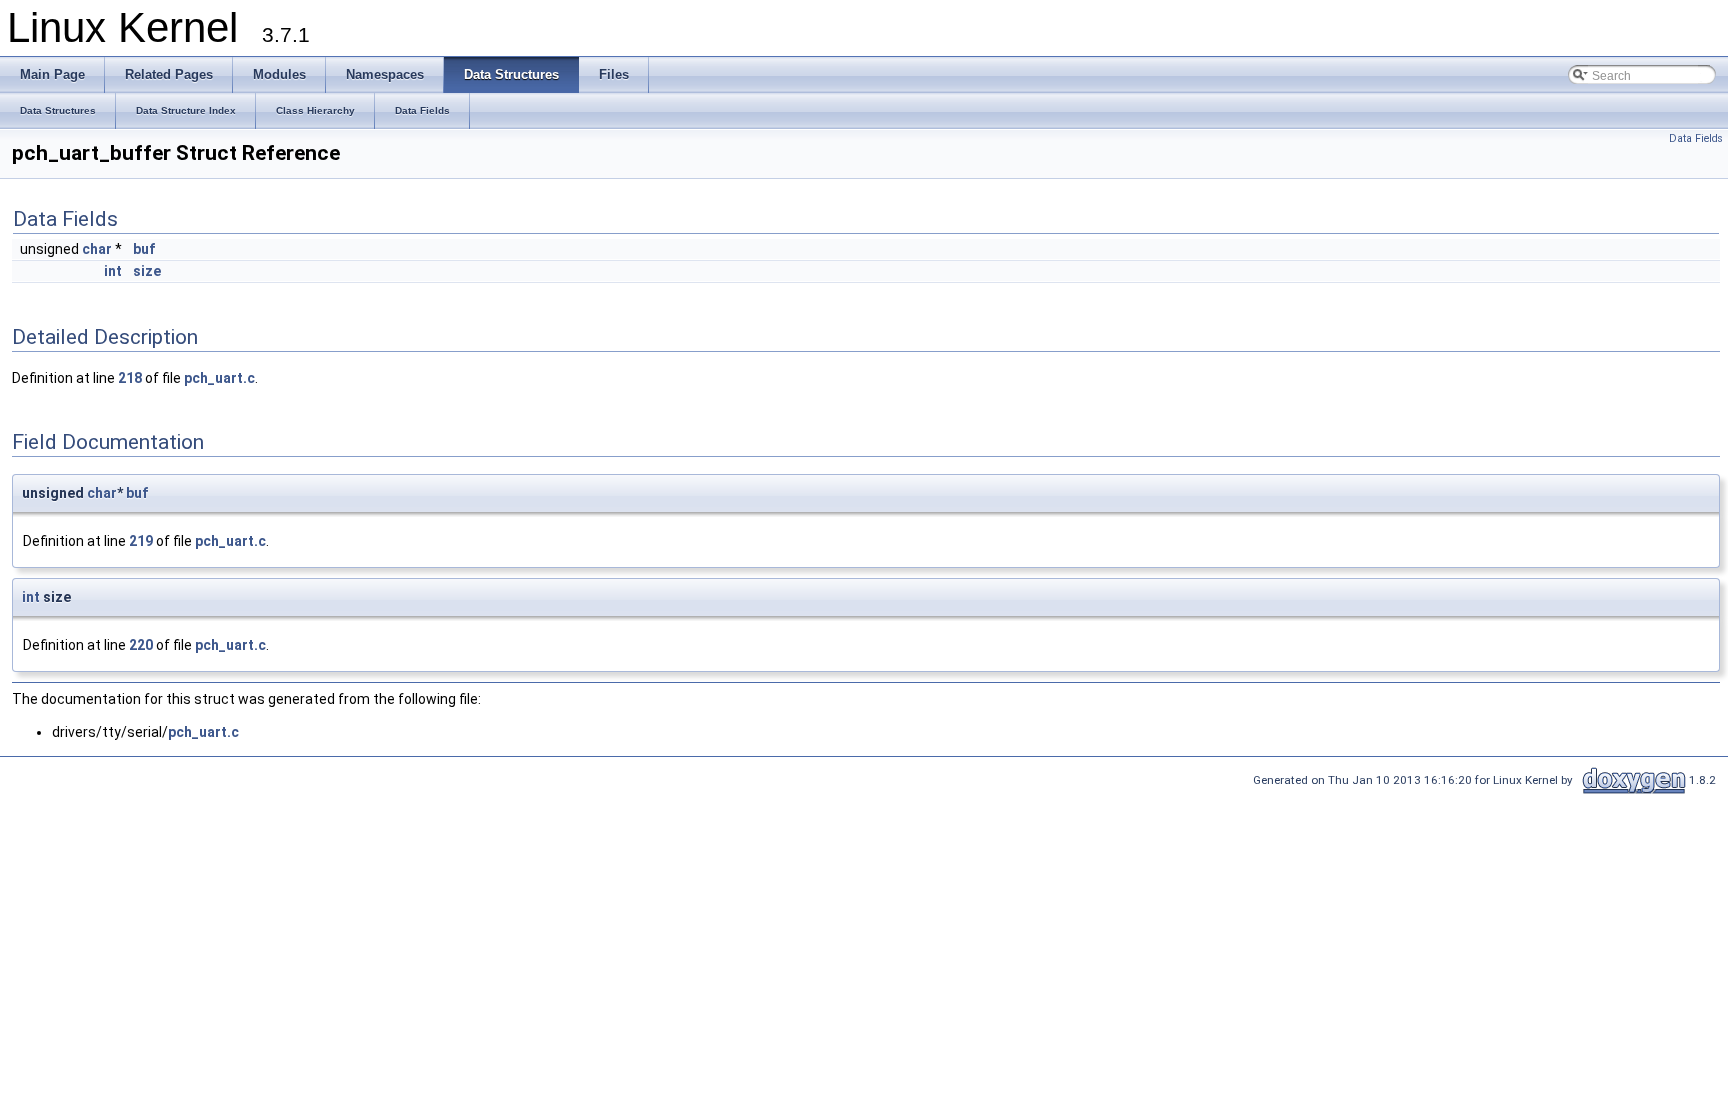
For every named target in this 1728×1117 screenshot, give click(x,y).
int (113, 271)
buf (144, 249)
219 (141, 541)
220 (141, 645)
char (97, 249)
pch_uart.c (219, 378)
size (147, 271)
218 (130, 378)
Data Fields (1696, 138)
